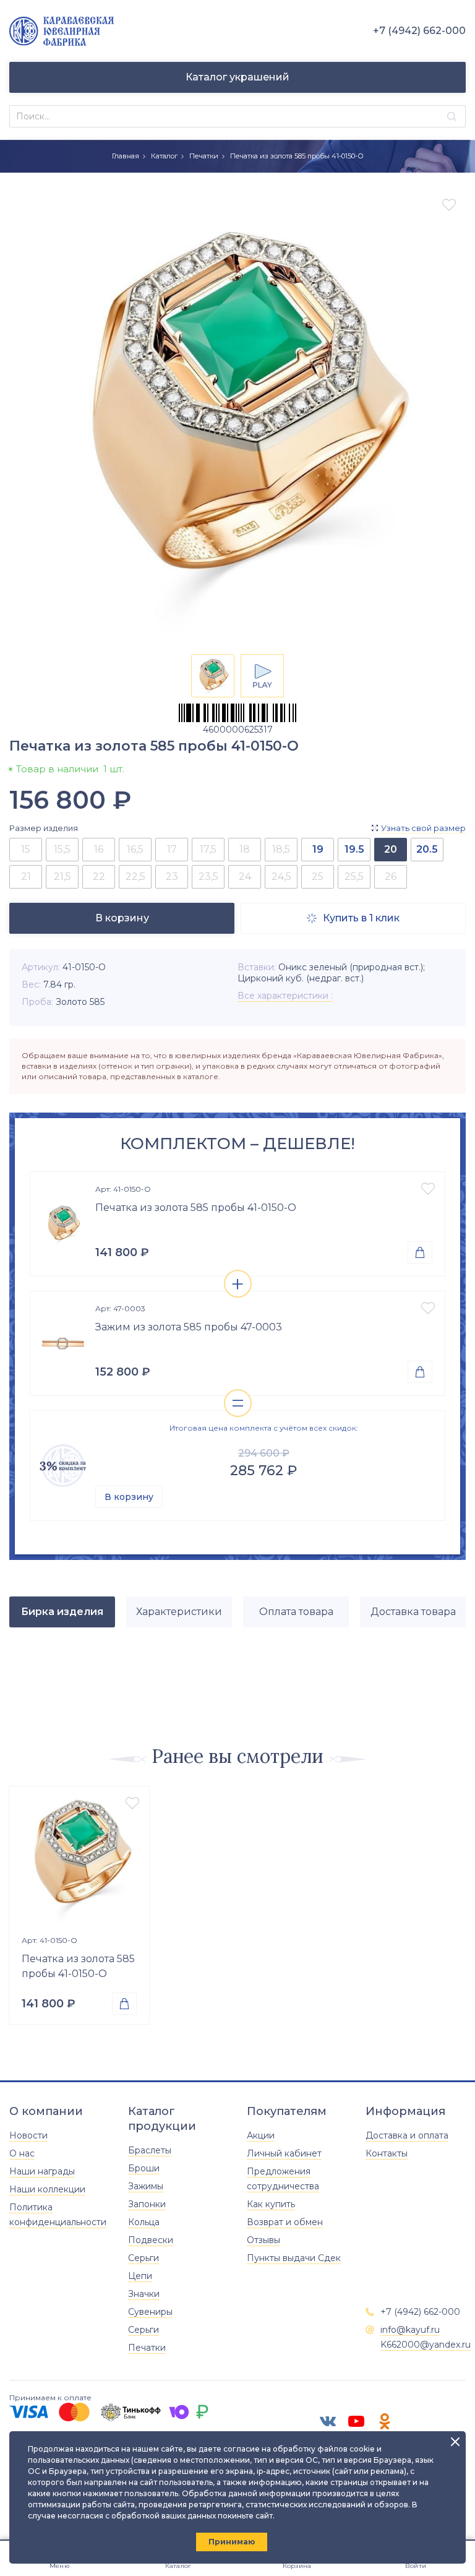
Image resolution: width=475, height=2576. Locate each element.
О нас (22, 2153)
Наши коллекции (47, 2189)
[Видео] (262, 676)
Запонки (147, 2204)
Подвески (151, 2240)
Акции (261, 2135)
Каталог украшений (237, 77)
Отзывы (263, 2240)
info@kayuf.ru (410, 2330)
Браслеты (150, 2150)
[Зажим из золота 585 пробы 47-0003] (63, 1343)
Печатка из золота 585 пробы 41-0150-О (196, 1208)
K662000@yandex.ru (426, 2345)
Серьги (143, 2258)
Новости (28, 2135)
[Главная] (62, 31)
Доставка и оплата (407, 2135)
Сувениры (150, 2312)
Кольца (144, 2222)
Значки (144, 2294)
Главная (126, 156)
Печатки (204, 156)
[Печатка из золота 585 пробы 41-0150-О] (63, 1224)
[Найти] (452, 117)
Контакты (387, 2153)
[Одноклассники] (385, 2421)
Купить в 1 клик (353, 918)
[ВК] (328, 2421)
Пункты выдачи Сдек (294, 2258)
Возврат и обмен (285, 2222)
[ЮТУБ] (356, 2421)
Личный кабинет (284, 2153)
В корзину (129, 1497)
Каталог (164, 156)
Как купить (271, 2204)
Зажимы (146, 2186)
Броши (144, 2168)
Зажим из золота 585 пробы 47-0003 (189, 1327)
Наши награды (42, 2171)
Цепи (140, 2276)
